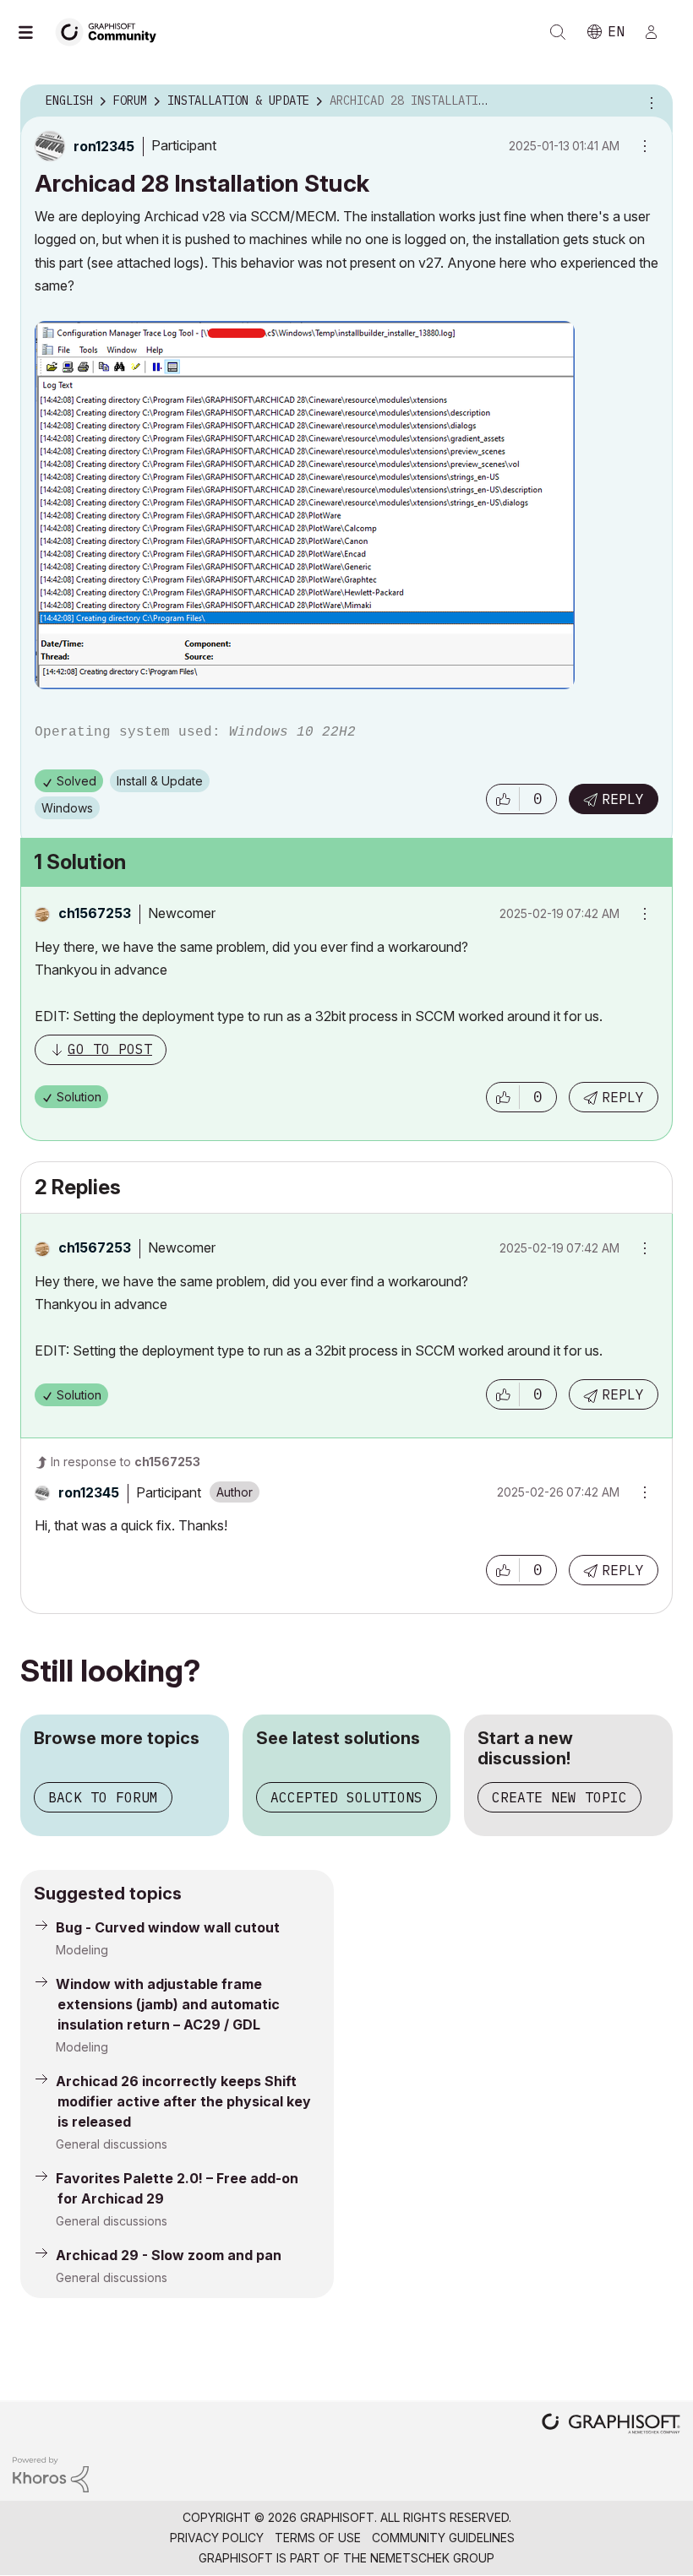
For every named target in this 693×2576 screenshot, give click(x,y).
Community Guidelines (443, 2538)
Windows (67, 808)
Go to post (110, 1049)
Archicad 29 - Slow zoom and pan (169, 2255)
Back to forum (103, 1797)
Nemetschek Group (432, 2558)
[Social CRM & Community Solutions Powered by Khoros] (51, 2473)
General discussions (112, 2144)
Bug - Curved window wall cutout (168, 1927)
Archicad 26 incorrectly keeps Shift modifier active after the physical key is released (183, 2101)
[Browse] (34, 32)
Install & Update (160, 781)
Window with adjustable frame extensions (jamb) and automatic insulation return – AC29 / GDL (168, 2004)
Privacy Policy (217, 2538)
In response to (126, 1462)
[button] (503, 799)
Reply (623, 799)
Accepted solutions (346, 1797)
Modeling (82, 1950)
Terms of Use (318, 2538)
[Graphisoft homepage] (611, 2425)
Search (558, 32)
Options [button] (649, 101)
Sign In (658, 32)
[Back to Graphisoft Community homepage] (112, 31)
